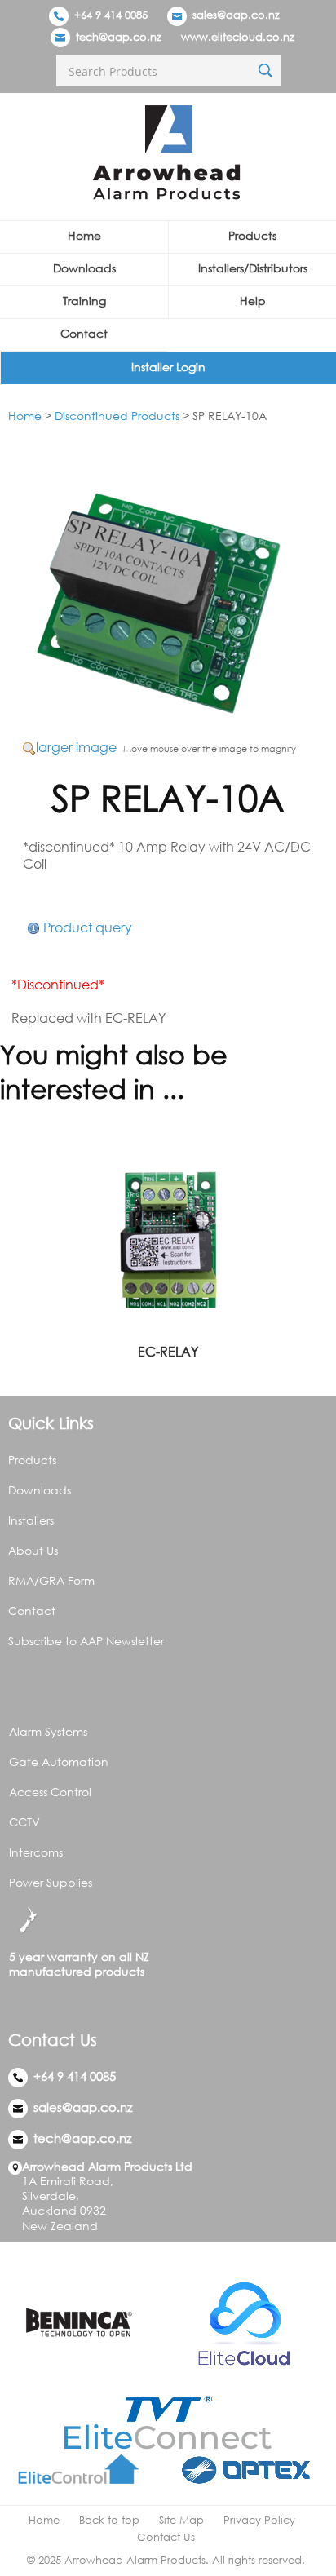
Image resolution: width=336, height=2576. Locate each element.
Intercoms (36, 1852)
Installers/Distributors (253, 268)
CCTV (24, 1822)
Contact (84, 333)
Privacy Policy (259, 2520)
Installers (31, 1520)
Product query (88, 927)
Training (84, 301)
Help (253, 301)
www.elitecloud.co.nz (238, 37)
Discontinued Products (117, 416)
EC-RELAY (168, 1352)
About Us (33, 1550)
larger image (76, 747)
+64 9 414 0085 (109, 15)
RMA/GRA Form (51, 1580)
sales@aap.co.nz (236, 15)
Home (84, 235)
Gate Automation (59, 1762)
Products (252, 235)
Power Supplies (51, 1882)
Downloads (84, 268)
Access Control (50, 1792)
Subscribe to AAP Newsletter (86, 1641)
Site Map (181, 2520)
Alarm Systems (48, 1731)
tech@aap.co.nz (119, 37)
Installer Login (168, 367)
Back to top (109, 2520)
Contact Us (166, 2537)
